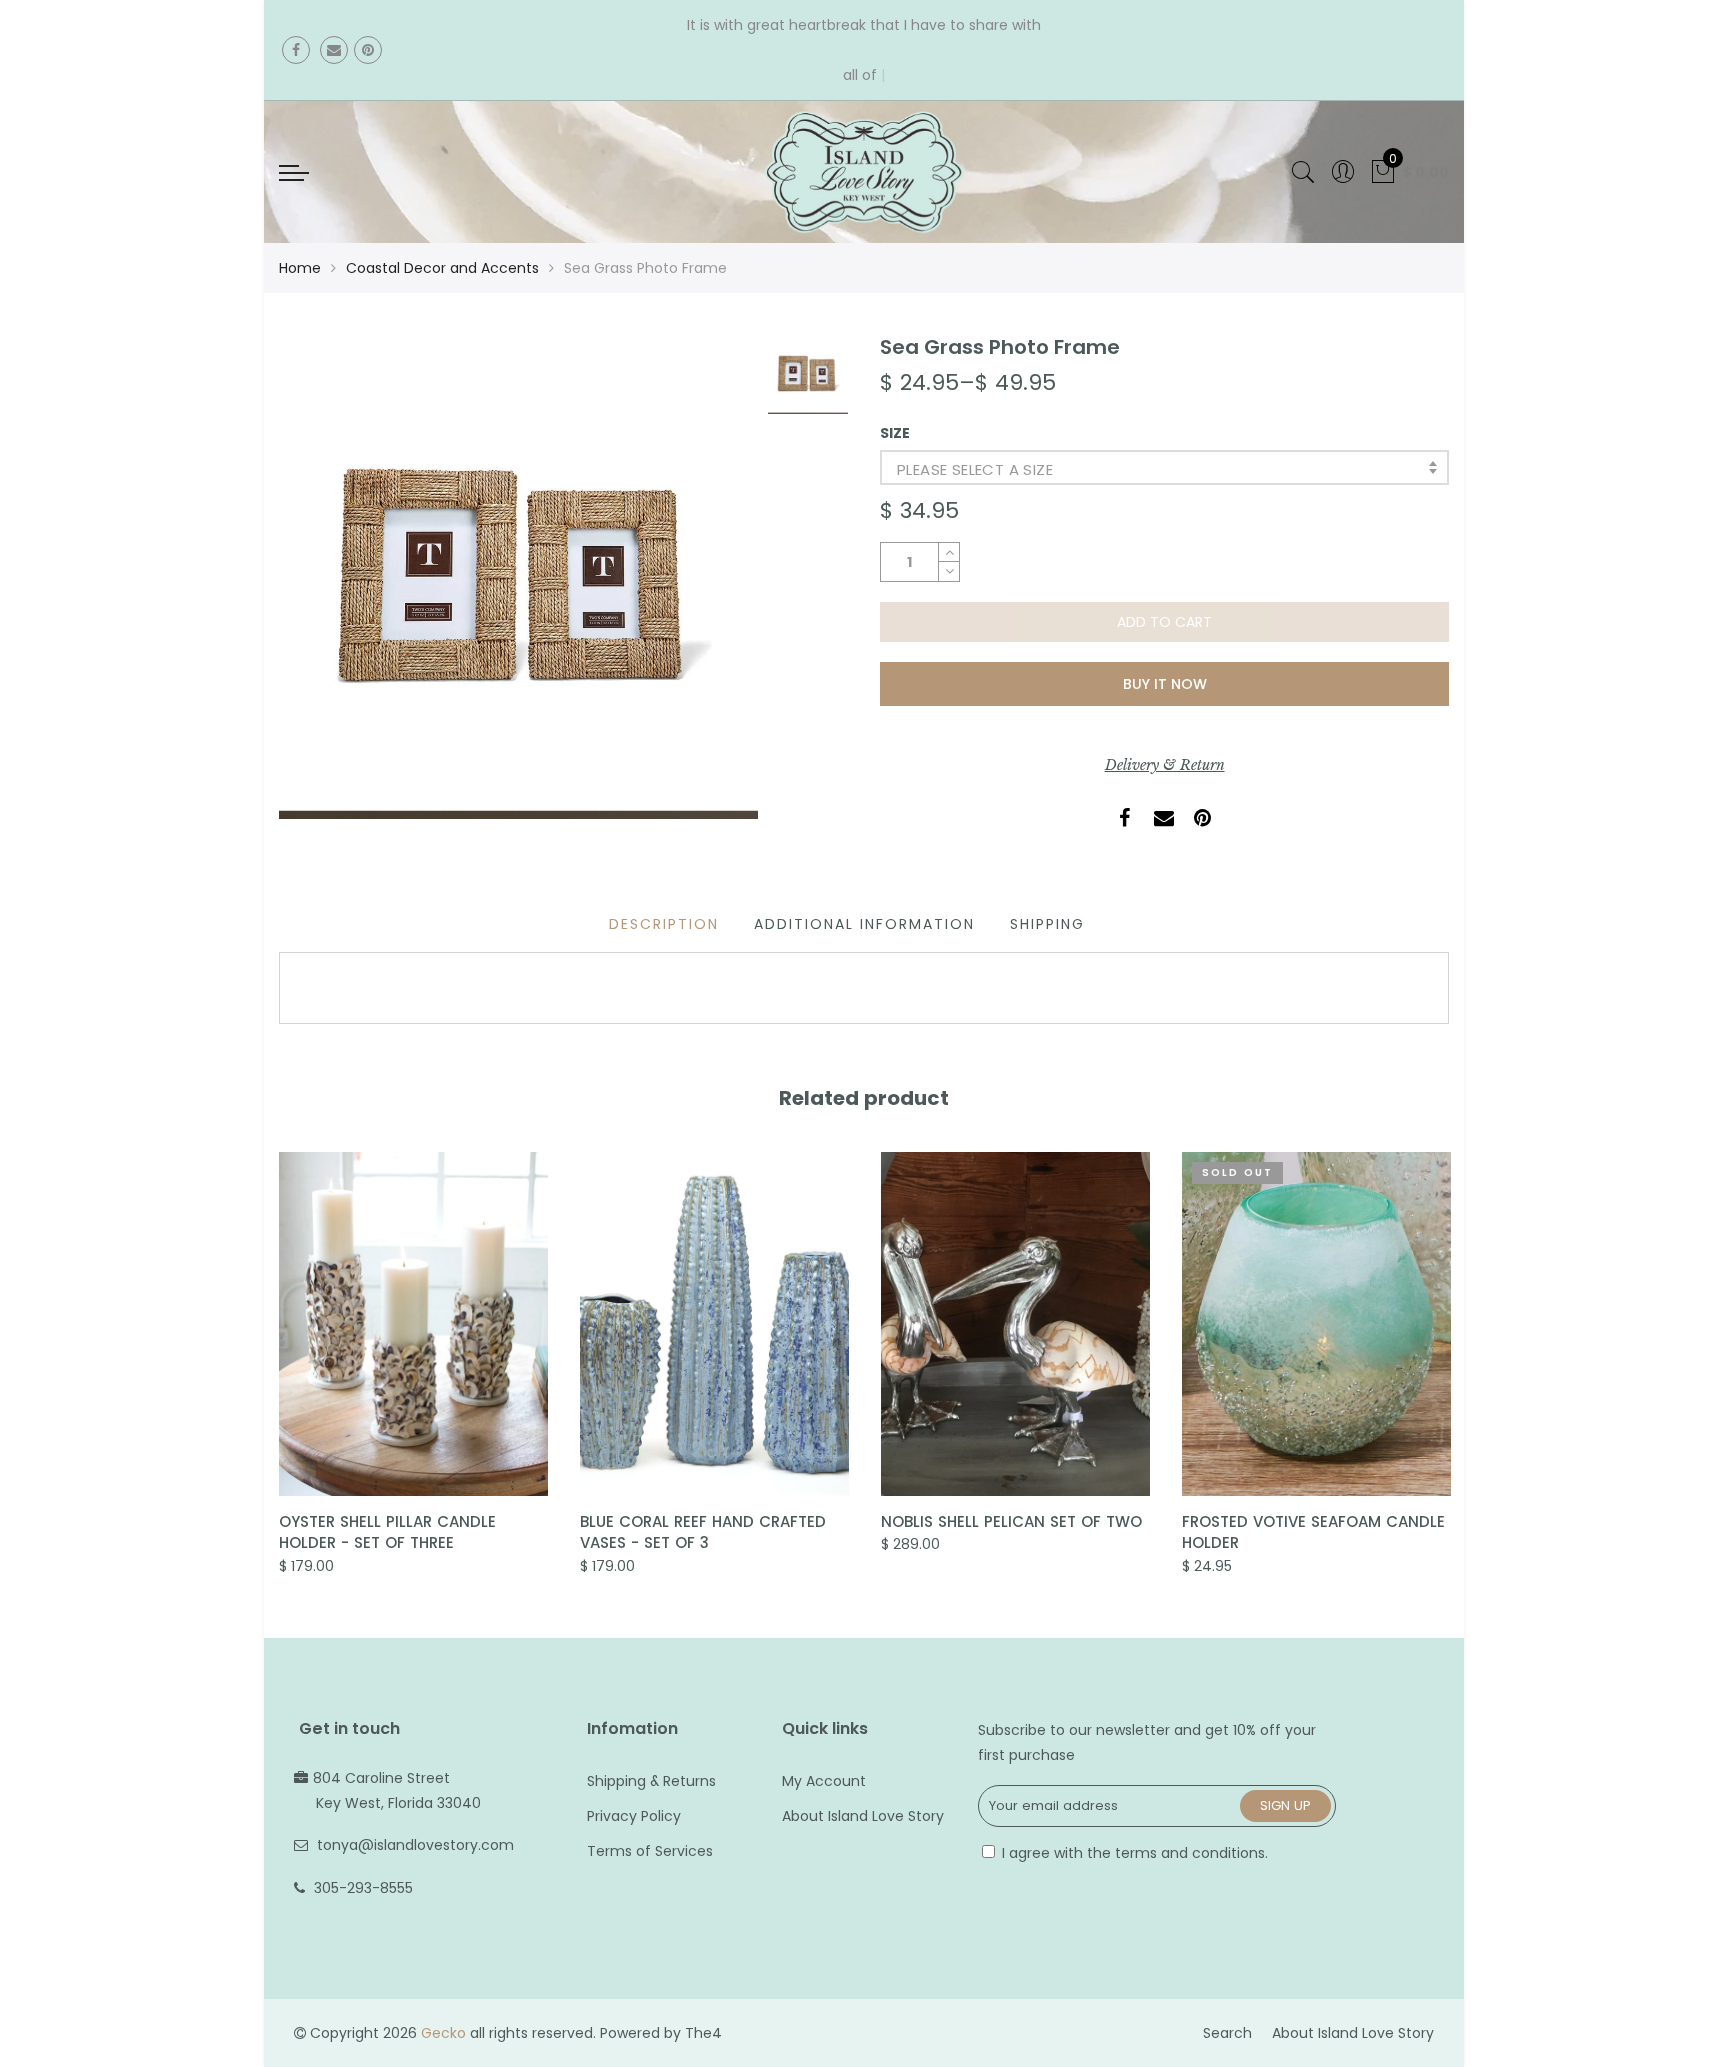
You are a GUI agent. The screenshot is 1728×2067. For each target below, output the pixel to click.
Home (300, 268)
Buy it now (1165, 684)
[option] (518, 576)
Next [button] (1450, 1349)
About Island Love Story (863, 1816)
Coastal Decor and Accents (442, 268)
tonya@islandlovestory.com (415, 1845)
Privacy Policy (634, 1816)
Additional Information (864, 924)
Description (664, 924)
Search (1227, 2033)
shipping (1047, 924)
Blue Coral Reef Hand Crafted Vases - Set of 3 (703, 1532)
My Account (824, 1781)
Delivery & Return (1165, 765)
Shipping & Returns (651, 1781)
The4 (703, 2033)
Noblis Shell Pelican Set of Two (1011, 1521)
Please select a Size (975, 469)
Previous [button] (278, 1349)
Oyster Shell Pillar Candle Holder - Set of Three (387, 1532)
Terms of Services (650, 1851)
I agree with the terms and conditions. (1133, 1853)
